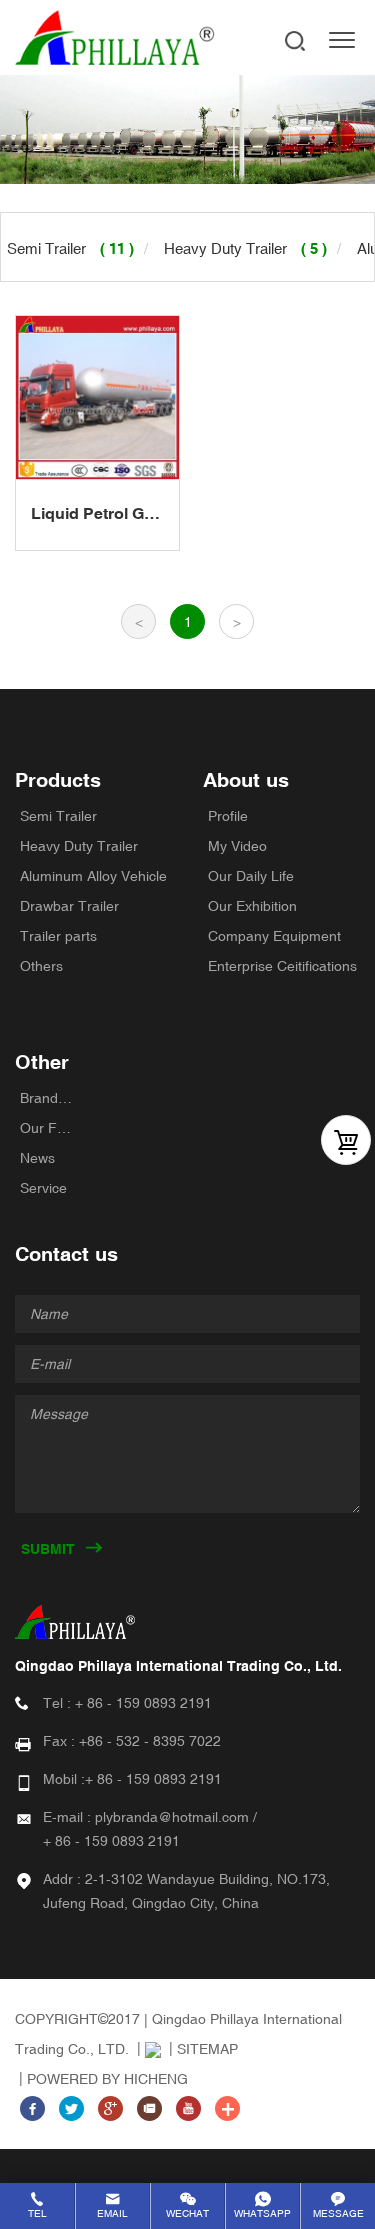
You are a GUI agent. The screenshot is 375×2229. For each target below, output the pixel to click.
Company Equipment (274, 936)
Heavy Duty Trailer (79, 846)
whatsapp (262, 2213)
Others (41, 966)
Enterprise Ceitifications (282, 966)
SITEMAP (207, 2049)
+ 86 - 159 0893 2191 (143, 1703)
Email (112, 2213)
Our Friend (47, 1128)
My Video (237, 846)
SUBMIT (48, 1549)
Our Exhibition (252, 906)
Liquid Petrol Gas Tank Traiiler (96, 515)
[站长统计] (147, 2049)
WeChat (187, 2213)
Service (43, 1188)
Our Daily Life (251, 876)
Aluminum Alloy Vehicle (93, 876)
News (37, 1158)
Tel (37, 2213)
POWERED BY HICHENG (107, 2079)
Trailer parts (58, 936)
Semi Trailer (58, 816)
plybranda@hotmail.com (172, 1817)
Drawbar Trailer (69, 906)
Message (338, 2213)
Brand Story (47, 1098)
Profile (228, 816)
